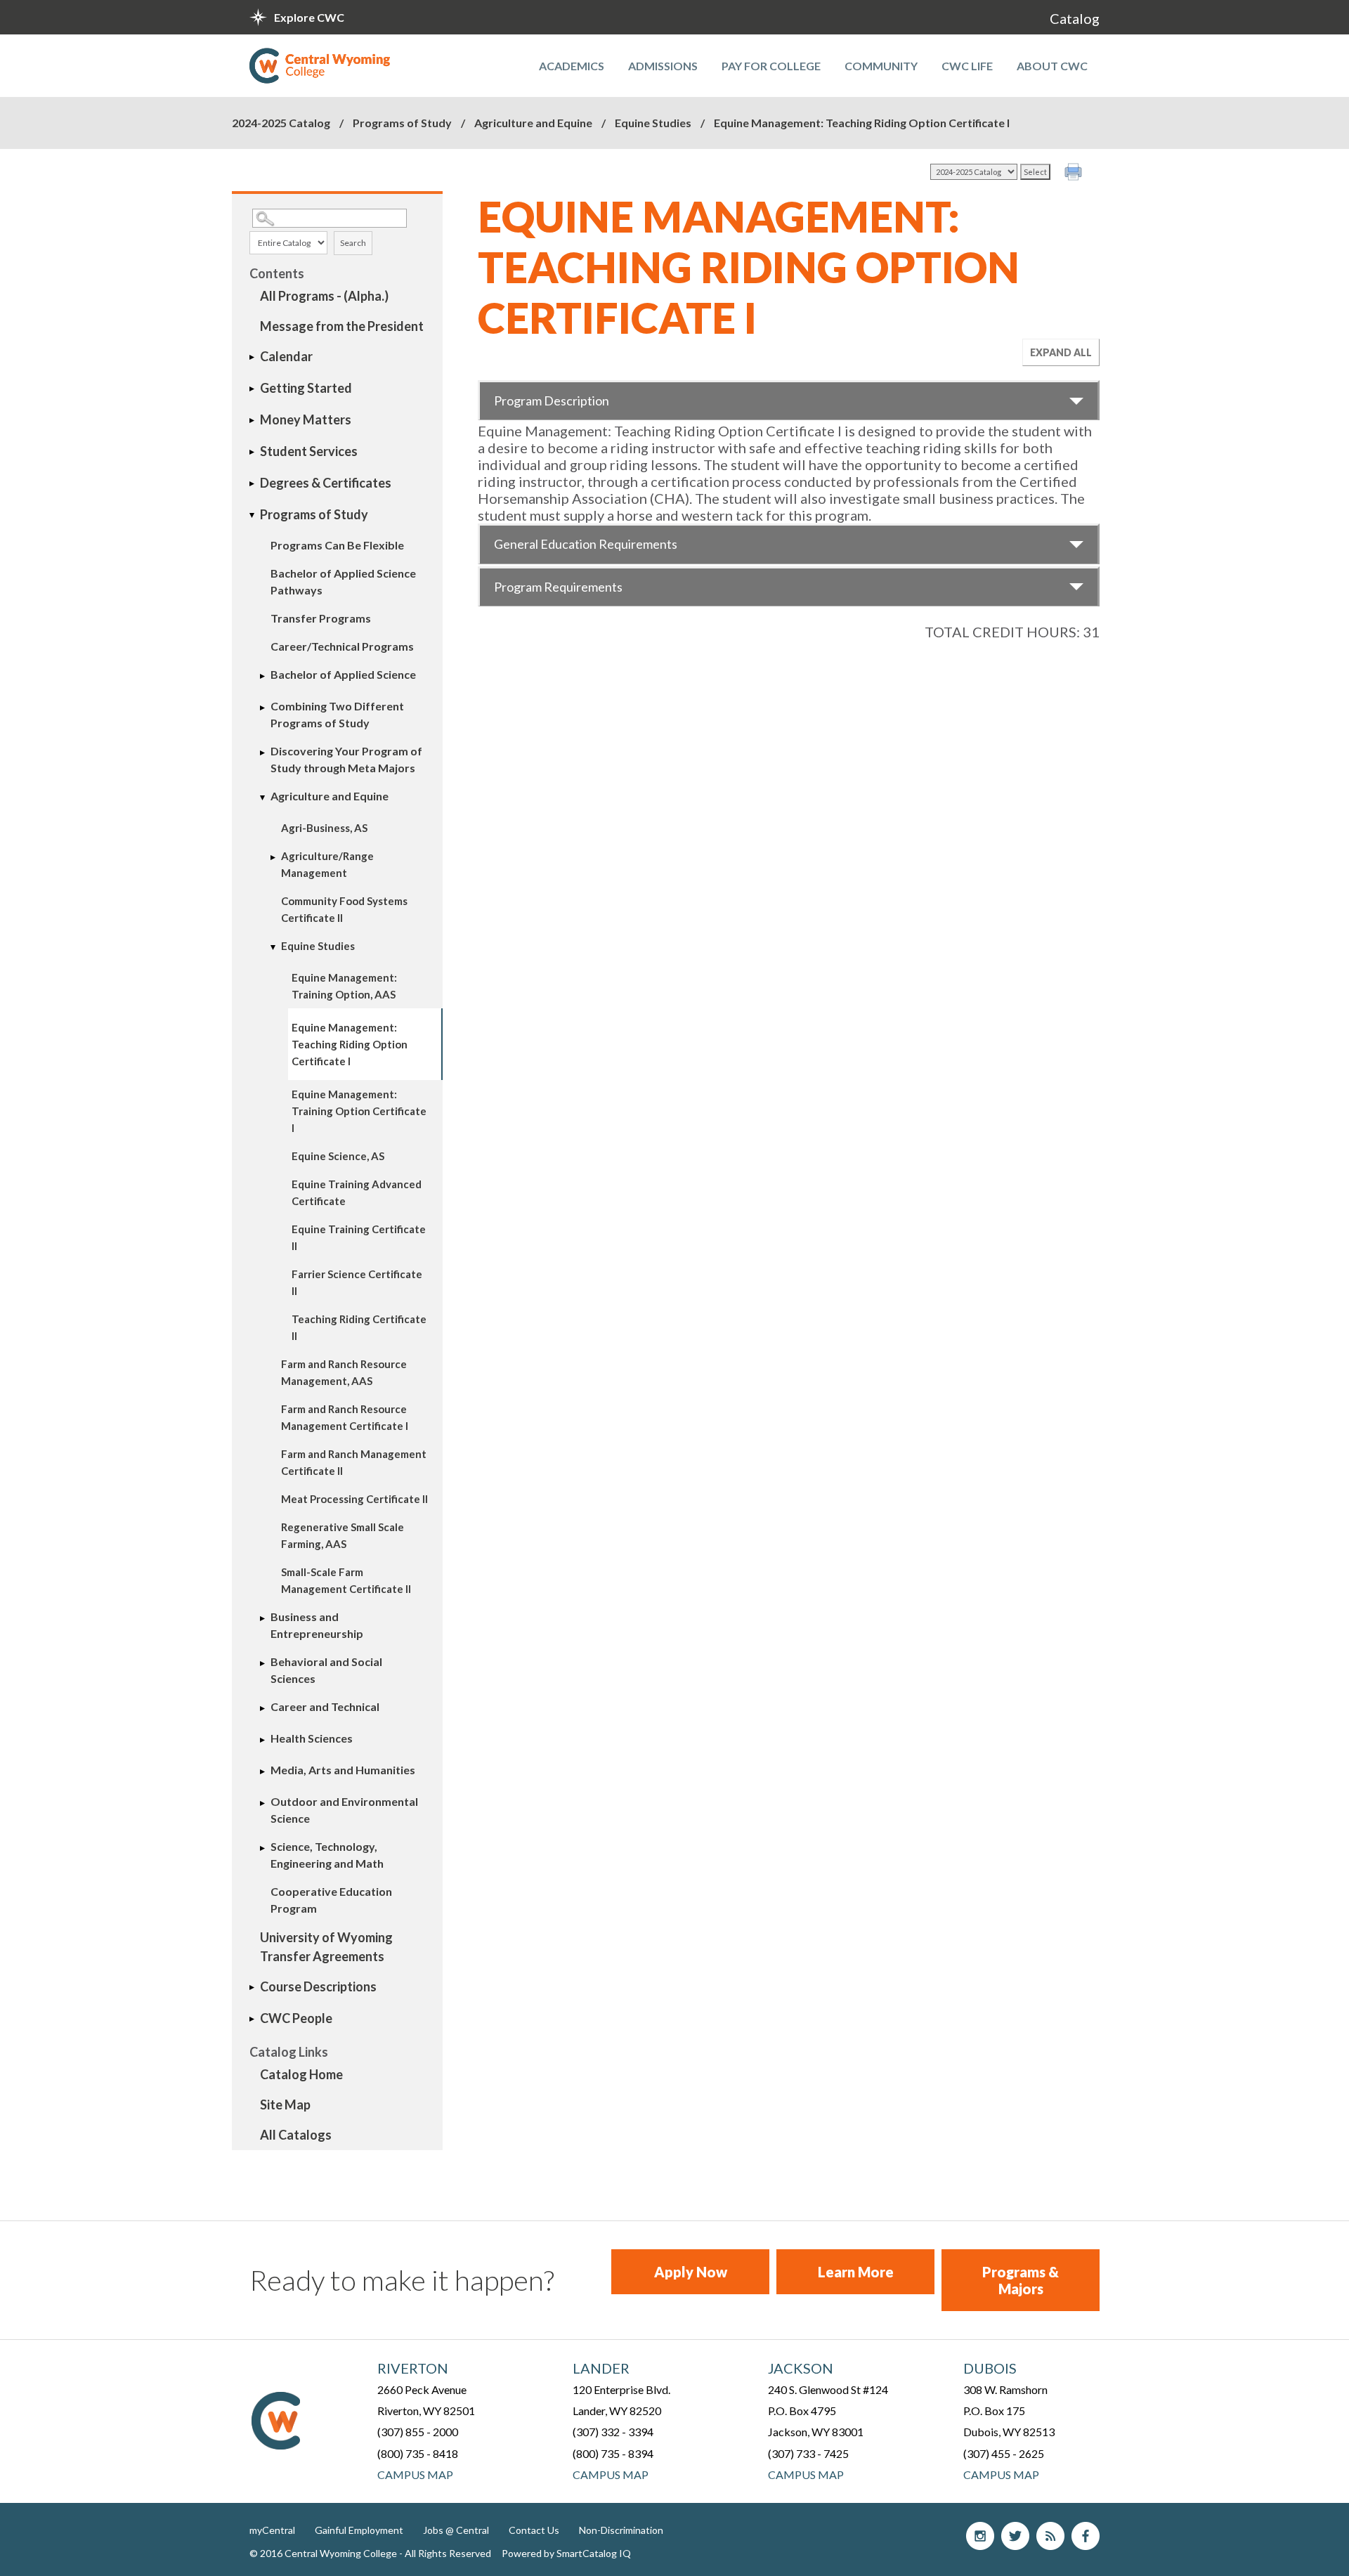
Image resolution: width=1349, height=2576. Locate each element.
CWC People (296, 2018)
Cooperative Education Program (331, 1900)
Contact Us (534, 2530)
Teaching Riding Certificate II (359, 1327)
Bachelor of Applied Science (343, 674)
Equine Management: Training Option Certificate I (359, 1111)
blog (1050, 2536)
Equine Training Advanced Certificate (357, 1192)
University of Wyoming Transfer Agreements (326, 1947)
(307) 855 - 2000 (418, 2432)
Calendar (286, 356)
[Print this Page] (1075, 174)
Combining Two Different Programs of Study (337, 714)
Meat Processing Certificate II (354, 1499)
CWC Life (967, 66)
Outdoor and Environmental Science (344, 1810)
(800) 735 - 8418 (418, 2453)
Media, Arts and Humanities (343, 1770)
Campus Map (415, 2474)
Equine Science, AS (338, 1156)
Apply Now (691, 2272)
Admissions (663, 66)
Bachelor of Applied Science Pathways (343, 581)
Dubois (990, 2368)
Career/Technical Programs (342, 646)
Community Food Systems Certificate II (344, 909)
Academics (572, 66)
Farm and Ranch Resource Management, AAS (344, 1372)
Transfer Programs (321, 618)
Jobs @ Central (456, 2530)
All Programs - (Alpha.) (324, 296)
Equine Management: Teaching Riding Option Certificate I (350, 1044)
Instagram (980, 2536)
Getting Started (306, 388)
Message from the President (342, 326)
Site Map (285, 2105)
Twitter (1015, 2536)
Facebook (1086, 2536)
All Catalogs (296, 2135)
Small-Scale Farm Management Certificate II (346, 1580)
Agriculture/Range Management (327, 864)
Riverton (413, 2368)
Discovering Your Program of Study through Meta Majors (346, 759)
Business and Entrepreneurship (317, 1625)
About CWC (1052, 66)
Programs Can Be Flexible (337, 545)
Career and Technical (325, 1706)
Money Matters (306, 419)
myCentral (272, 2530)
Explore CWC (309, 17)
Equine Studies (653, 123)
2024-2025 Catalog (281, 123)
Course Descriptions (318, 1986)
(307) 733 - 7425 (808, 2453)
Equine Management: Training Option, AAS (344, 986)
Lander (601, 2368)
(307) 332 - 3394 (613, 2432)
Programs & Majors (1021, 2280)
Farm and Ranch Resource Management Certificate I (345, 1417)
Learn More (856, 2272)
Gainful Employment (359, 2530)
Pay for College (771, 66)
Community (881, 66)
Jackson (801, 2368)
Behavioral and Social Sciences (326, 1670)
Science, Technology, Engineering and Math (327, 1855)
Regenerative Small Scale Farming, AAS (343, 1535)
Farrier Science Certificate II (357, 1282)
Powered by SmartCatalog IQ (566, 2553)
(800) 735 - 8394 (613, 2453)
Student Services (309, 451)
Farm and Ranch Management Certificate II (354, 1462)
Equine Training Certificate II (359, 1237)
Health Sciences (312, 1738)
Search (353, 243)
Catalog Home (301, 2074)
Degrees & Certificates (326, 483)
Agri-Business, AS (324, 828)
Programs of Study (403, 123)
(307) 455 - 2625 (1004, 2453)
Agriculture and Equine (533, 123)
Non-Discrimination (621, 2530)
